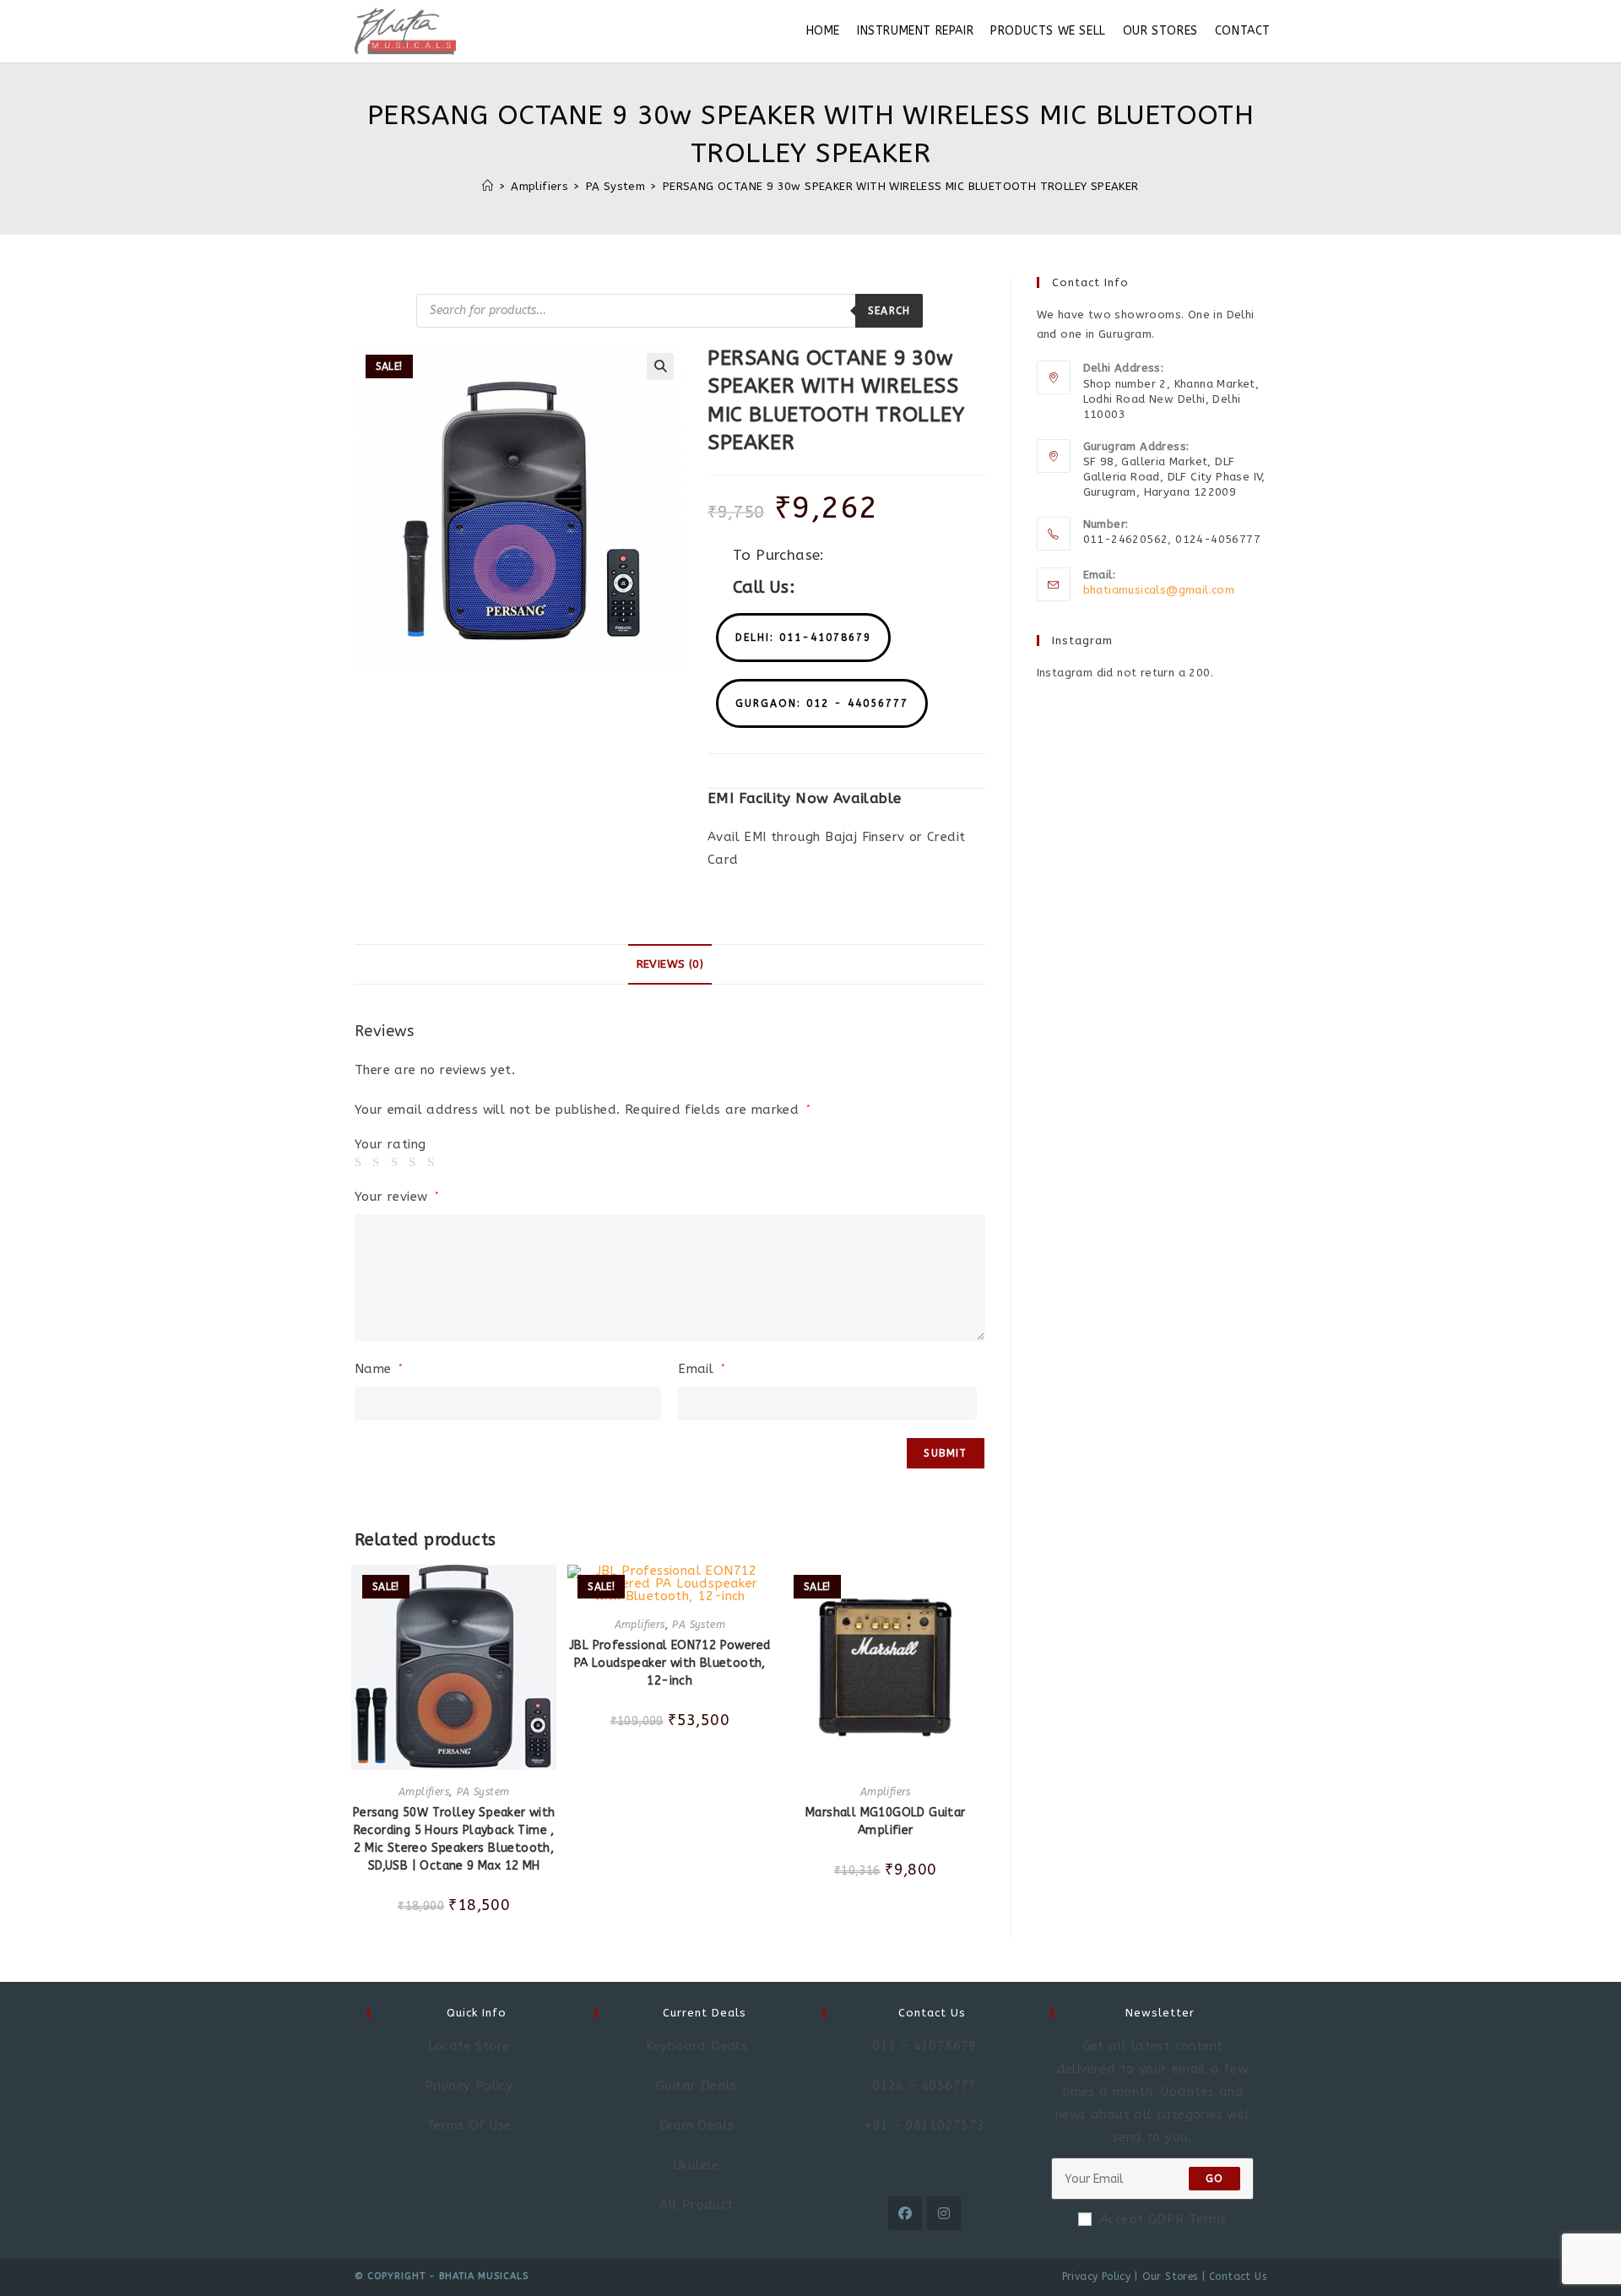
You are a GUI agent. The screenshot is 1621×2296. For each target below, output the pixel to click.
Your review (397, 1197)
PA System (483, 1792)
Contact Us (1238, 2277)
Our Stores (1170, 2277)
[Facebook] (905, 2213)
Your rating (390, 1145)
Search (889, 311)
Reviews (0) (670, 964)
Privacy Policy (1097, 2277)
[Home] (488, 186)
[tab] (670, 964)
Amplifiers (424, 1792)
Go (1214, 2179)
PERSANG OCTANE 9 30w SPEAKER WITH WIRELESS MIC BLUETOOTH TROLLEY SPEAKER (901, 186)
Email (702, 1369)
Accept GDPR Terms (1163, 2219)
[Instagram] (944, 2213)
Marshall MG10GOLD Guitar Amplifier (886, 1821)
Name (379, 1369)
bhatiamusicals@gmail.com (1159, 590)
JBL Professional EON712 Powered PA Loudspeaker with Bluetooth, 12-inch (670, 1663)
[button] (803, 638)
